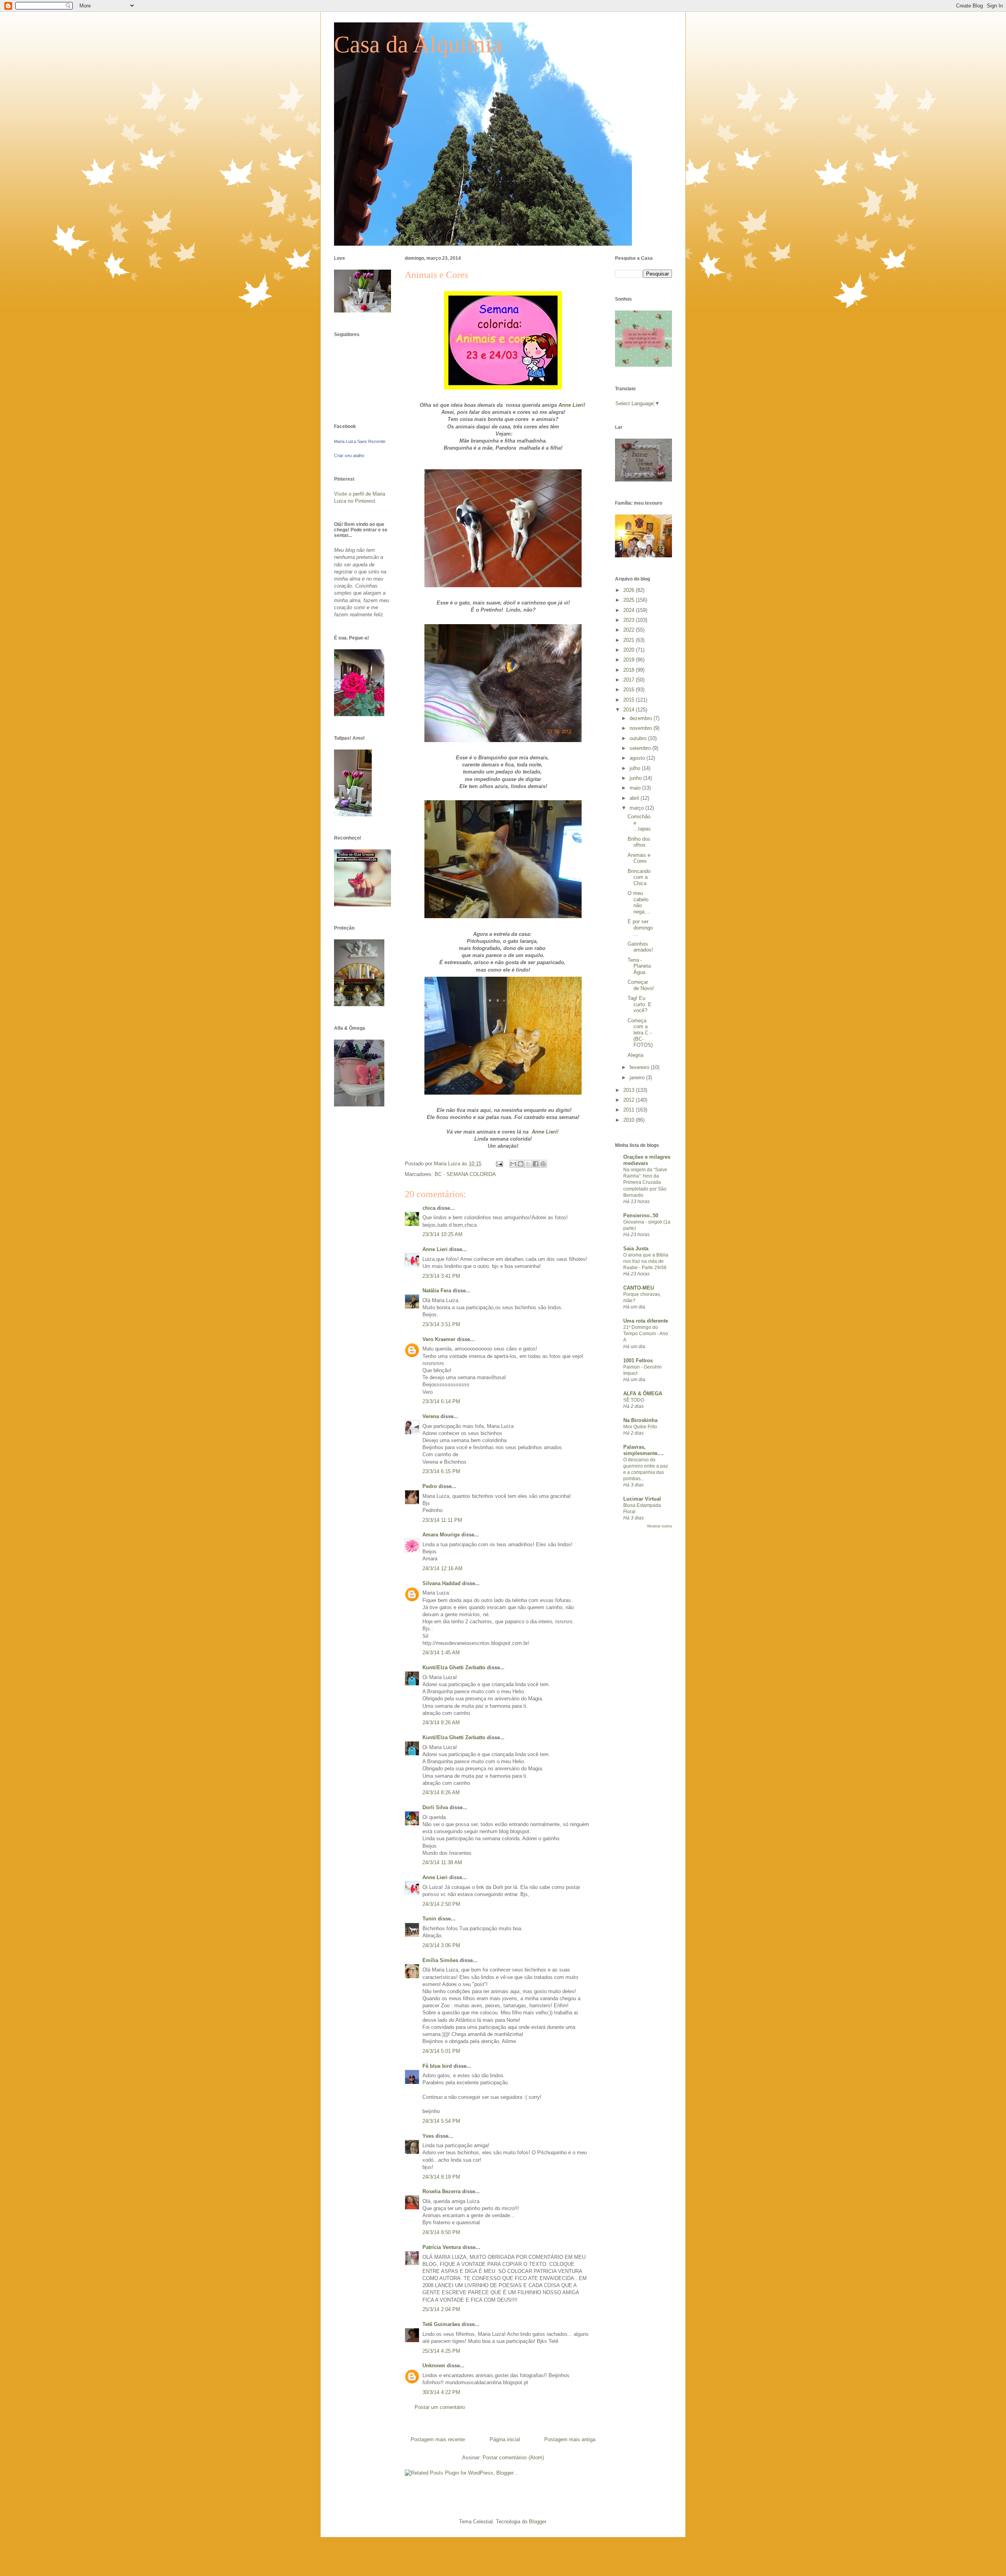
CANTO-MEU (639, 1288)
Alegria (635, 1055)
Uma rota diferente (646, 1321)
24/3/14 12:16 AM (442, 1568)
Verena (431, 1416)
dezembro (642, 718)
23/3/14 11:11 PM (442, 1520)
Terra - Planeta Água (639, 966)
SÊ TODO (634, 1400)
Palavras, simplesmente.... (643, 1450)
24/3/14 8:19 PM (441, 2177)
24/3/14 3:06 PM (441, 1945)
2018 (630, 670)
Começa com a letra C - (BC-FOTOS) (640, 1033)
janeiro (638, 1078)
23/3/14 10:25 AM (442, 1234)
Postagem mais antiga (570, 2439)
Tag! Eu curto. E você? (640, 1004)
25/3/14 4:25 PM (441, 2351)
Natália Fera (437, 1291)
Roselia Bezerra (442, 2191)
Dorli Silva (435, 1807)
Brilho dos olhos (639, 842)
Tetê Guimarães (441, 2324)
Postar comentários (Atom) (513, 2457)
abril (635, 798)
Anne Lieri (571, 405)
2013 (630, 1090)
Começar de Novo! (641, 985)
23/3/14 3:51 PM (441, 1324)
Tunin (429, 1919)
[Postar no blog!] (521, 1164)
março (637, 808)
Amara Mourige (441, 1535)
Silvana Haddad (442, 1583)
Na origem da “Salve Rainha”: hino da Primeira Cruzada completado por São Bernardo (645, 1182)
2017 (630, 680)
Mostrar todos (660, 1526)
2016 (630, 690)
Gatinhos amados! (640, 947)
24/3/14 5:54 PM (441, 2121)
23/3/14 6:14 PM (441, 1401)
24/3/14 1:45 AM (441, 1653)
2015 (630, 700)
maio (636, 788)
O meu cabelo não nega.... (639, 902)
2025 (630, 600)
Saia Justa (636, 1248)
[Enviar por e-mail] (513, 1164)
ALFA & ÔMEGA (643, 1394)
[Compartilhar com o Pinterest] (543, 1164)
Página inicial (505, 2439)
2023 (630, 620)
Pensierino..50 (641, 1215)
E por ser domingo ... (640, 928)
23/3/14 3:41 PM (441, 1276)
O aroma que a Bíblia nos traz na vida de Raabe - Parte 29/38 (646, 1261)
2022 (630, 630)
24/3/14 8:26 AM (441, 1723)
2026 (630, 590)
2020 (630, 650)
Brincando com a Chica (639, 877)
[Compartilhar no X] (528, 1164)
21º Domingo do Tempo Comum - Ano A (646, 1334)
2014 (630, 710)
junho (636, 778)
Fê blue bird (437, 2066)
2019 (630, 660)
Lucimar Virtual (642, 1499)
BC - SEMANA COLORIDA (465, 1174)
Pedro (430, 1486)
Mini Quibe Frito (640, 1427)
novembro (642, 728)
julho (636, 768)
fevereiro (640, 1067)
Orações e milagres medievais (647, 1160)
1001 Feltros (638, 1361)
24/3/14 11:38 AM (442, 1862)
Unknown (434, 2366)
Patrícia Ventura (442, 2247)
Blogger (537, 2522)
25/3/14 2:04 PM (441, 2309)
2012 (630, 1100)
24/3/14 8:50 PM (441, 2232)
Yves (428, 2136)
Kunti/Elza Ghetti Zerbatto (454, 1667)
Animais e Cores (639, 858)
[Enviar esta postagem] (499, 1164)
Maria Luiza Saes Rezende (360, 441)
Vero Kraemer (439, 1339)
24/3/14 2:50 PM (441, 1904)
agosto (638, 758)
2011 (630, 1110)
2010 (630, 1120)
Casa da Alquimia (418, 44)
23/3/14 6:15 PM (441, 1471)
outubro (639, 738)
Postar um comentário (440, 2407)
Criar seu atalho (349, 456)
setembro (641, 748)
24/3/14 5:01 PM (441, 2051)
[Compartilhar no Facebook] (536, 1164)
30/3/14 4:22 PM (441, 2392)
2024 (630, 610)
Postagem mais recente (438, 2439)
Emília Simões (440, 1960)
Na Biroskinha (640, 1420)
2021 (630, 640)
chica (429, 1208)
